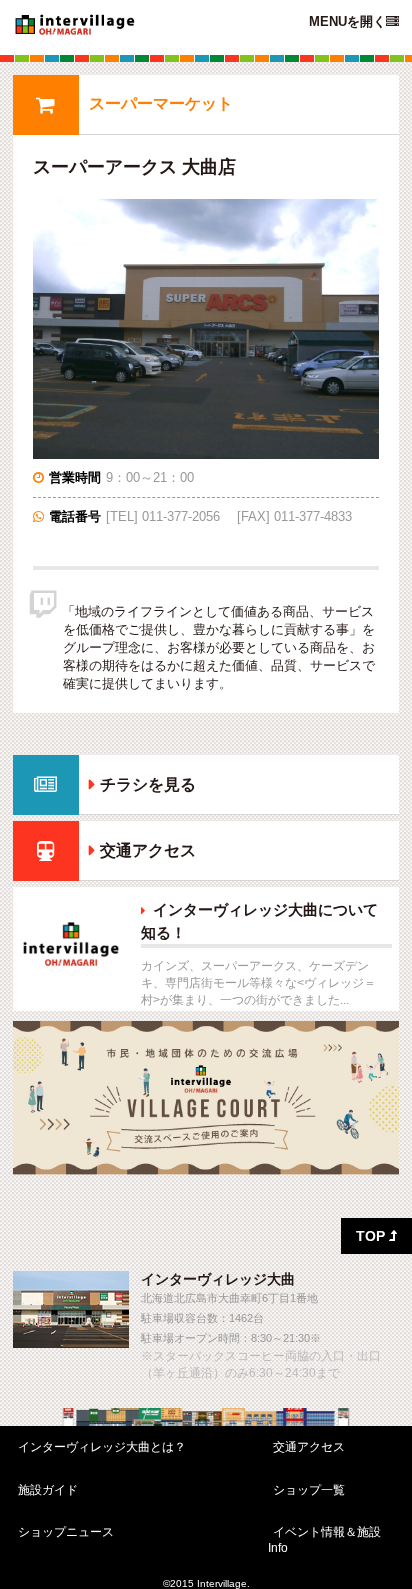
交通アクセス (148, 850)
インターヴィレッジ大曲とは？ (102, 1447)
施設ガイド (48, 1490)
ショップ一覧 (309, 1490)
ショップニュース (66, 1532)
